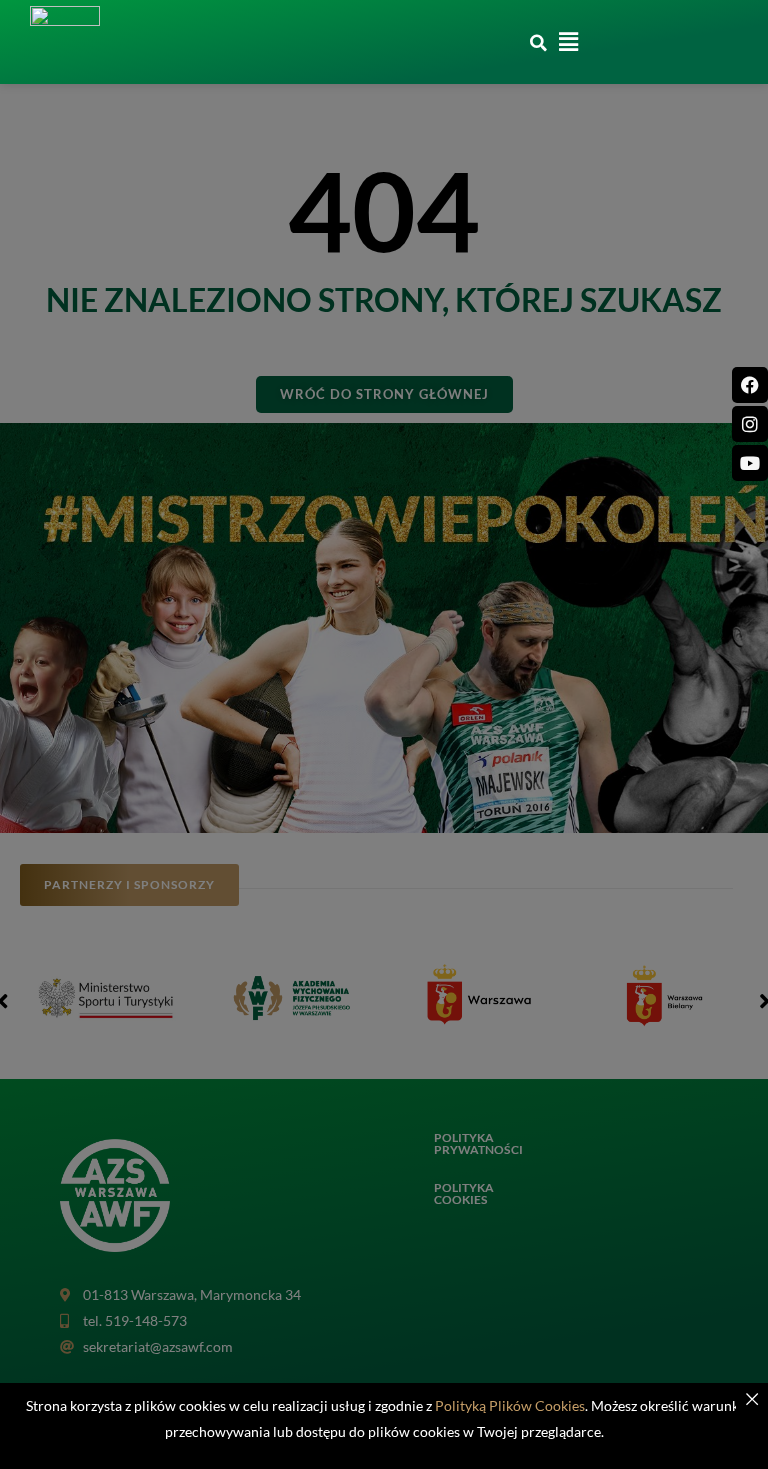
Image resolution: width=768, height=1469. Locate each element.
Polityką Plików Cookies (510, 1405)
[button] (539, 43)
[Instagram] (750, 424)
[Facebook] (750, 385)
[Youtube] (750, 463)
